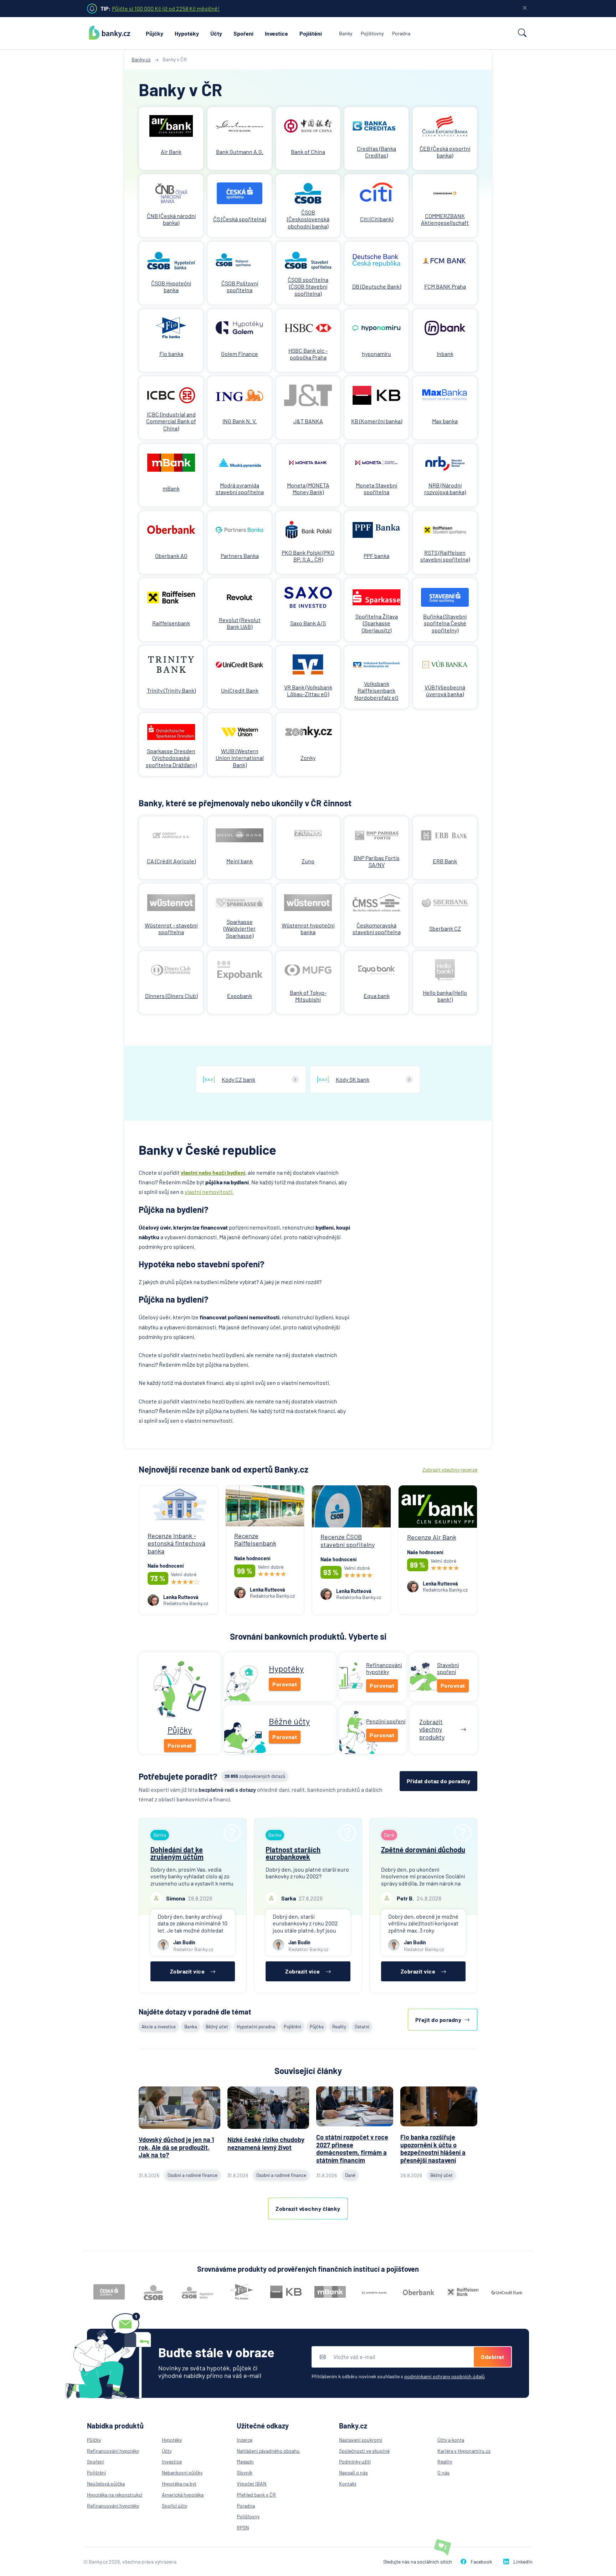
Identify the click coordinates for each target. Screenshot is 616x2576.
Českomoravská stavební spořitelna (377, 929)
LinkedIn (523, 2562)
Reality (339, 2027)
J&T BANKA (308, 421)
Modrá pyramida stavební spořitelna (240, 488)
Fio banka (171, 354)
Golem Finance (240, 354)
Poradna (401, 33)
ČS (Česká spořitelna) (240, 219)
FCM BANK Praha (445, 286)
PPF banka (376, 556)
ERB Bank (445, 861)
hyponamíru (376, 354)
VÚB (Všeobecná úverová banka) (445, 690)
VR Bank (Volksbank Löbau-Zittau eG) (308, 690)
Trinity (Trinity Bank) (171, 690)
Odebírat (492, 2357)
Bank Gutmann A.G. (240, 152)
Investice (276, 33)
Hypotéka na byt (179, 2484)
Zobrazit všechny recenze (450, 1470)
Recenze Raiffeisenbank (255, 1540)
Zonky (308, 758)
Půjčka (317, 2027)
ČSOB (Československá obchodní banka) (308, 219)
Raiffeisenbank (171, 623)
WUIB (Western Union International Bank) (240, 758)
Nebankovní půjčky (182, 2472)
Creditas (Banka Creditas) (376, 152)
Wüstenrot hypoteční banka (308, 929)
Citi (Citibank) (377, 219)
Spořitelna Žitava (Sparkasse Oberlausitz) (377, 623)
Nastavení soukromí (361, 2440)
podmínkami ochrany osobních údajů (445, 2376)
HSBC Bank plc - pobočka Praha (308, 354)
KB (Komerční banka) (377, 421)
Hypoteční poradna (256, 2027)
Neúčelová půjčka (106, 2484)
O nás (443, 2472)
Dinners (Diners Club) (171, 996)
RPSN (243, 2527)
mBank (171, 488)
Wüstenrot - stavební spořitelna (171, 929)
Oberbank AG (171, 556)
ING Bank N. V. (240, 421)
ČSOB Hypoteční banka (171, 286)
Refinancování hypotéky (113, 2451)
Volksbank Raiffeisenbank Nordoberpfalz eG (376, 690)
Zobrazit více (188, 1971)
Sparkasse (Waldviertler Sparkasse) (240, 928)
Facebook (481, 2562)
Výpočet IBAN (251, 2484)
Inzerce (245, 2440)
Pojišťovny (372, 33)
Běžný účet (217, 2027)
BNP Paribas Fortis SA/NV (377, 861)
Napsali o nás (353, 2472)
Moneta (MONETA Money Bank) (308, 488)
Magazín (245, 2461)
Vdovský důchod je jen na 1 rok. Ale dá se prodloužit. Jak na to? (176, 2147)
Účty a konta (451, 2440)
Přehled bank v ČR (256, 2495)
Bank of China (308, 152)
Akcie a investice (159, 2027)
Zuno (308, 861)
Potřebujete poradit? (178, 1776)
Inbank (445, 354)
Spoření (243, 33)
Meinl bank (240, 861)
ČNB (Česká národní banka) (171, 219)
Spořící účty (174, 2506)
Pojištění (311, 33)
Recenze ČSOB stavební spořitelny (348, 1541)
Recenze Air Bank (432, 1537)
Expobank (240, 996)
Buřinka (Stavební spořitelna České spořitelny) (445, 623)
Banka (191, 2027)
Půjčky (155, 33)
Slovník (245, 2472)
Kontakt (348, 2484)
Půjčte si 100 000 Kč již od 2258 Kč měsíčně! (166, 8)
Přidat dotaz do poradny (439, 1781)
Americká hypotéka (183, 2495)
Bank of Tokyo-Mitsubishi (308, 996)
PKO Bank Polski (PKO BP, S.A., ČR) (308, 556)
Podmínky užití (355, 2461)
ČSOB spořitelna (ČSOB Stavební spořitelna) (308, 286)
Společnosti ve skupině (364, 2451)
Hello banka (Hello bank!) (445, 996)
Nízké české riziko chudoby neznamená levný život (266, 2143)
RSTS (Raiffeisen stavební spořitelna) (445, 556)
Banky (346, 33)
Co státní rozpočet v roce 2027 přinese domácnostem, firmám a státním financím (352, 2149)
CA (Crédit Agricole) (171, 861)
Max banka (445, 421)
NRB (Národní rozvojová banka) (445, 488)
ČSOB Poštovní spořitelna (240, 286)
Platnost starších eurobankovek (293, 1853)
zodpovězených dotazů (255, 1776)
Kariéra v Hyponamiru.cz (464, 2451)
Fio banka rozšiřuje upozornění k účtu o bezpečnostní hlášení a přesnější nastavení (433, 2149)
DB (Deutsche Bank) (377, 286)
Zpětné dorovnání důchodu (423, 1850)
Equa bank (377, 996)
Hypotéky (187, 33)
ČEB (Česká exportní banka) (445, 152)
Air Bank (171, 152)
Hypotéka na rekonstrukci (115, 2495)
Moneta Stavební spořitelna (376, 488)
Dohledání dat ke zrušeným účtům (177, 1853)
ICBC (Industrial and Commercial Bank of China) (171, 421)
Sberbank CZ (445, 928)
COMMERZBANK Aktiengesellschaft (445, 219)
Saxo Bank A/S (308, 623)
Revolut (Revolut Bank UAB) (240, 623)
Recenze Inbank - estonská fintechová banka (176, 1543)
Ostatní (362, 2027)
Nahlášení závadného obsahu (268, 2451)
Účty (216, 33)
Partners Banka (240, 556)
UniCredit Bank (240, 690)
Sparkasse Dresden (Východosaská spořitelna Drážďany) (171, 758)
